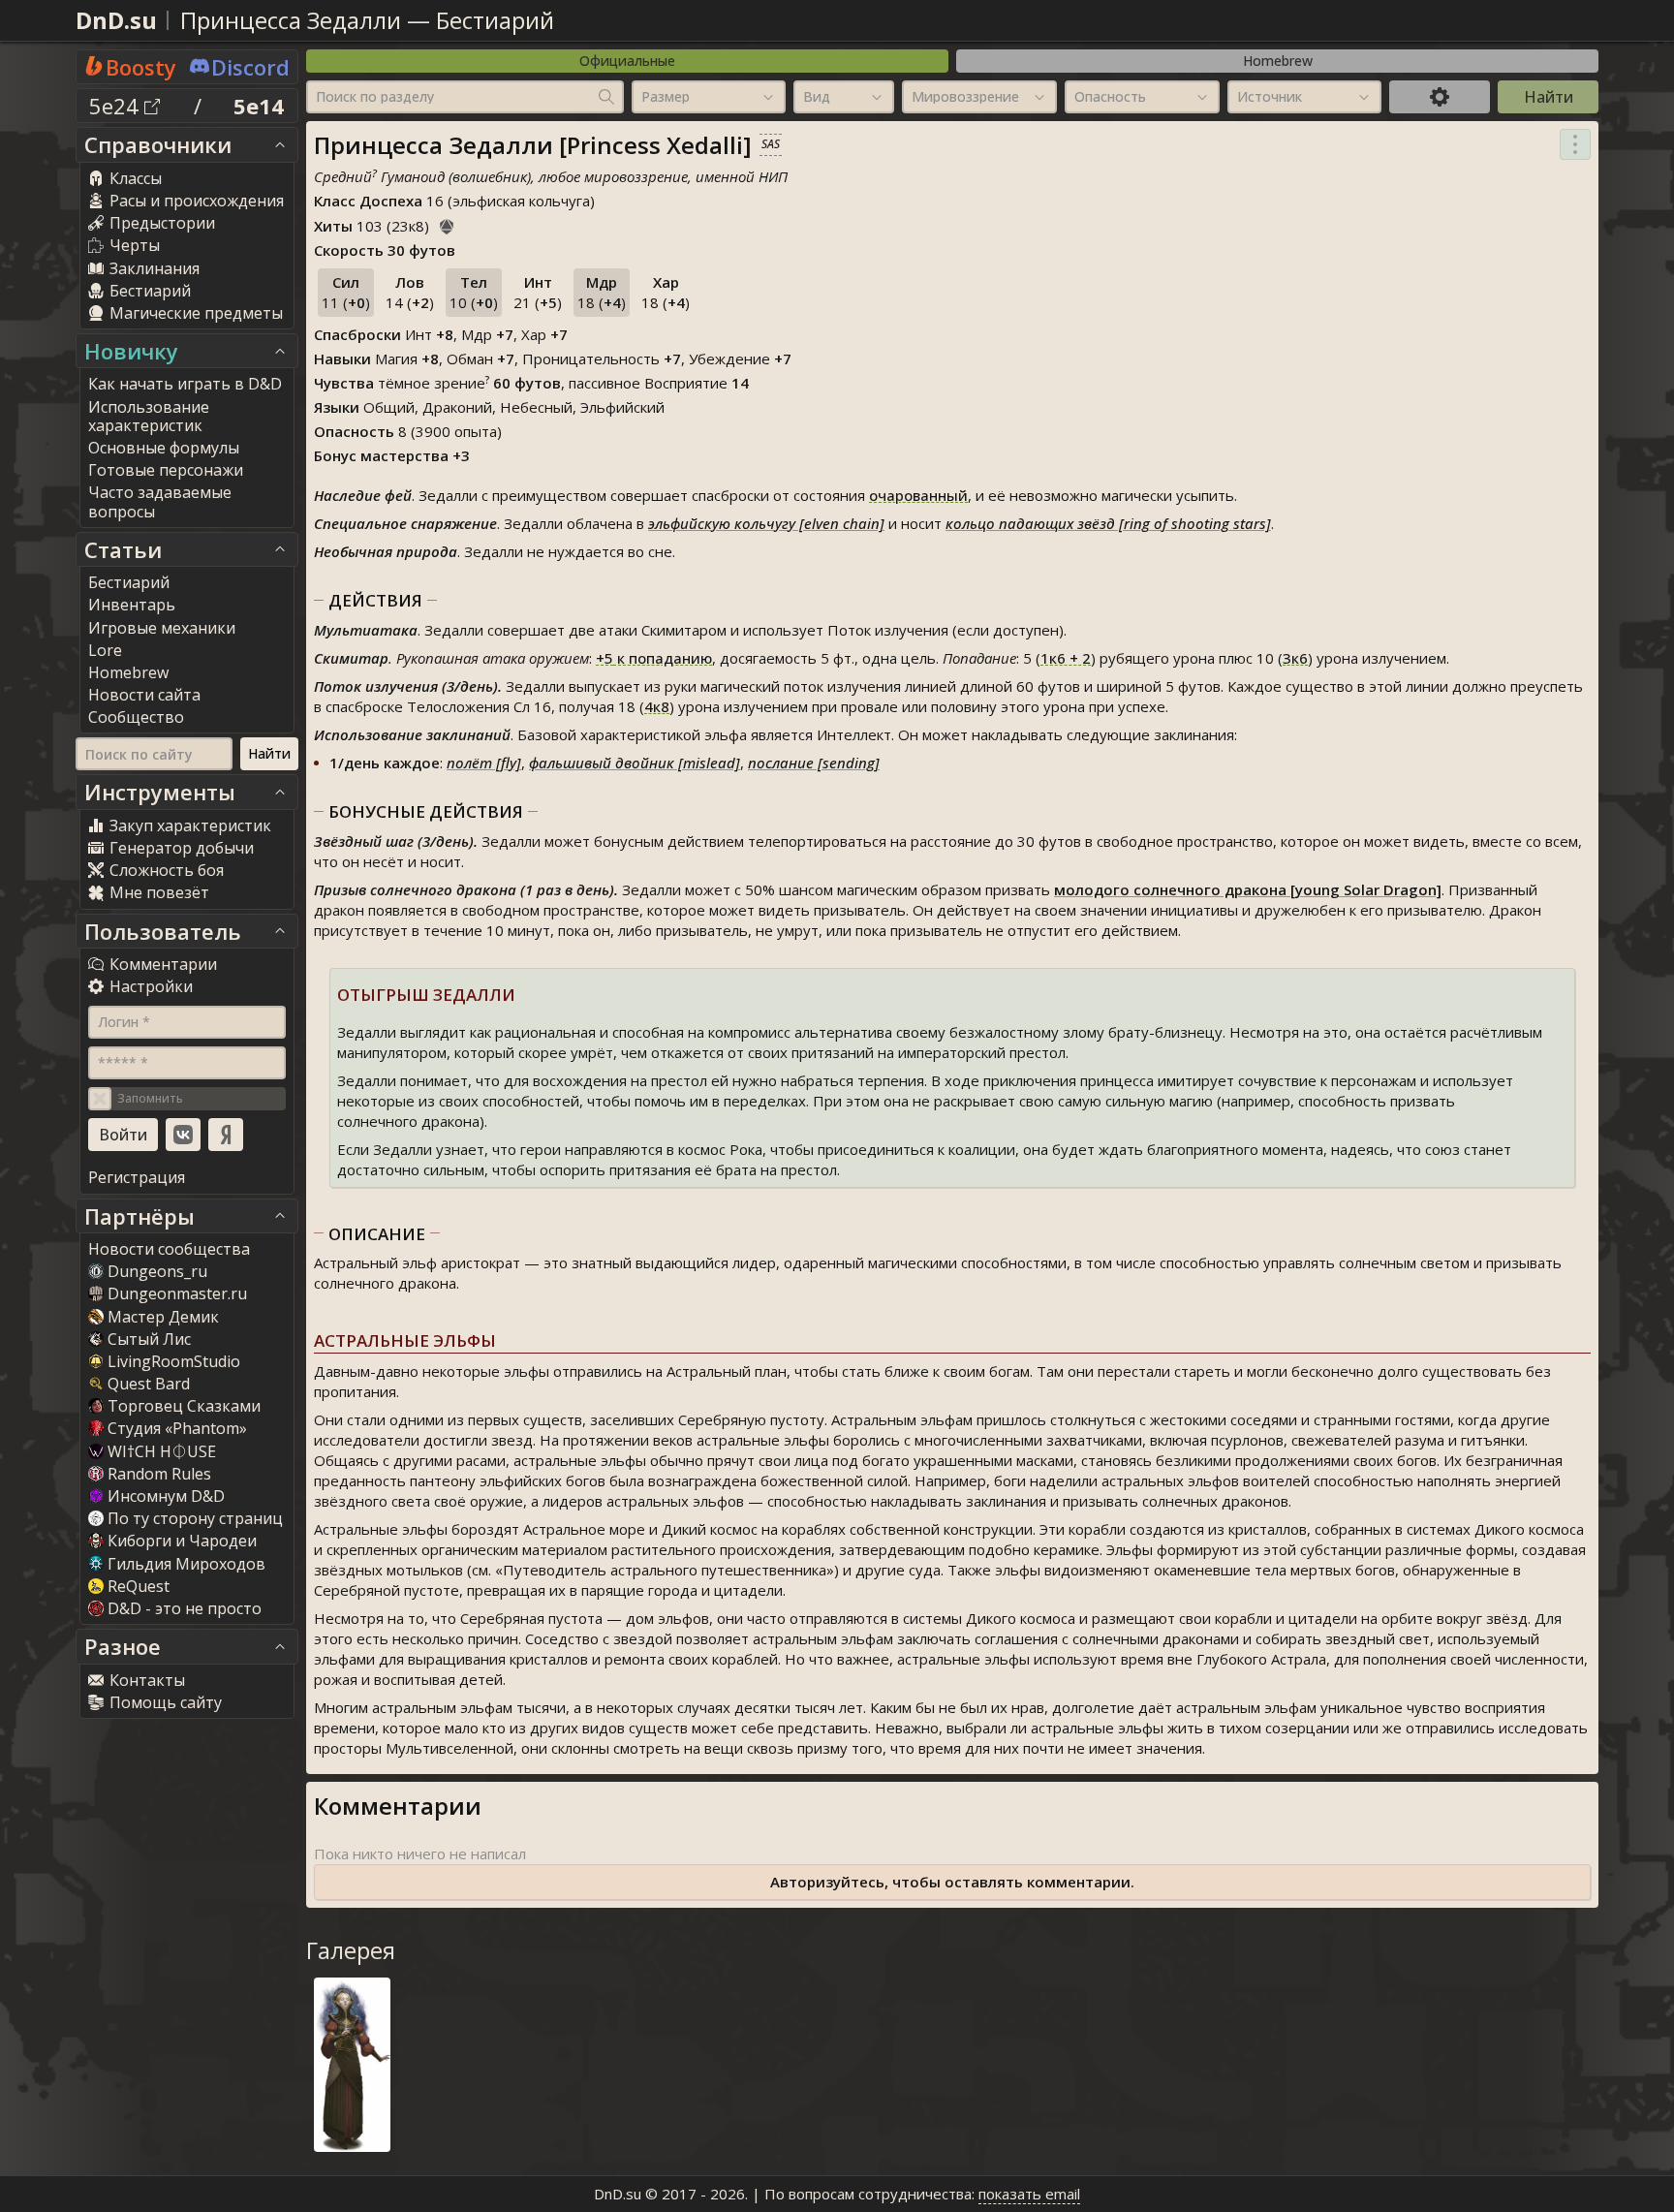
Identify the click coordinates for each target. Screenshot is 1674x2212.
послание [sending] (814, 763)
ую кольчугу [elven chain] (798, 523)
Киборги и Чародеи (182, 1541)
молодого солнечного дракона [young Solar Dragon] (1248, 889)
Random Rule (159, 1474)
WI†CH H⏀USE (162, 1451)
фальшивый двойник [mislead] (635, 763)
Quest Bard (149, 1384)
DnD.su (116, 20)
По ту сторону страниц (195, 1518)
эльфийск (680, 523)
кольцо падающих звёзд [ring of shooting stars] (1108, 523)
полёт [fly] (484, 763)
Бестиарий (495, 20)
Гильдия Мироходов (186, 1564)
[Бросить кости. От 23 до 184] (447, 224)
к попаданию (654, 658)
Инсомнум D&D (166, 1496)
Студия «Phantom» (177, 1428)
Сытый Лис (149, 1339)
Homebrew (1278, 61)
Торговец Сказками (184, 1406)
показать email (1029, 2194)
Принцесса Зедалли (291, 20)
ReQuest (139, 1586)
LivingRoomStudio (174, 1361)
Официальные (627, 61)
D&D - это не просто (185, 1608)
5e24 (117, 106)
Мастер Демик (163, 1317)
